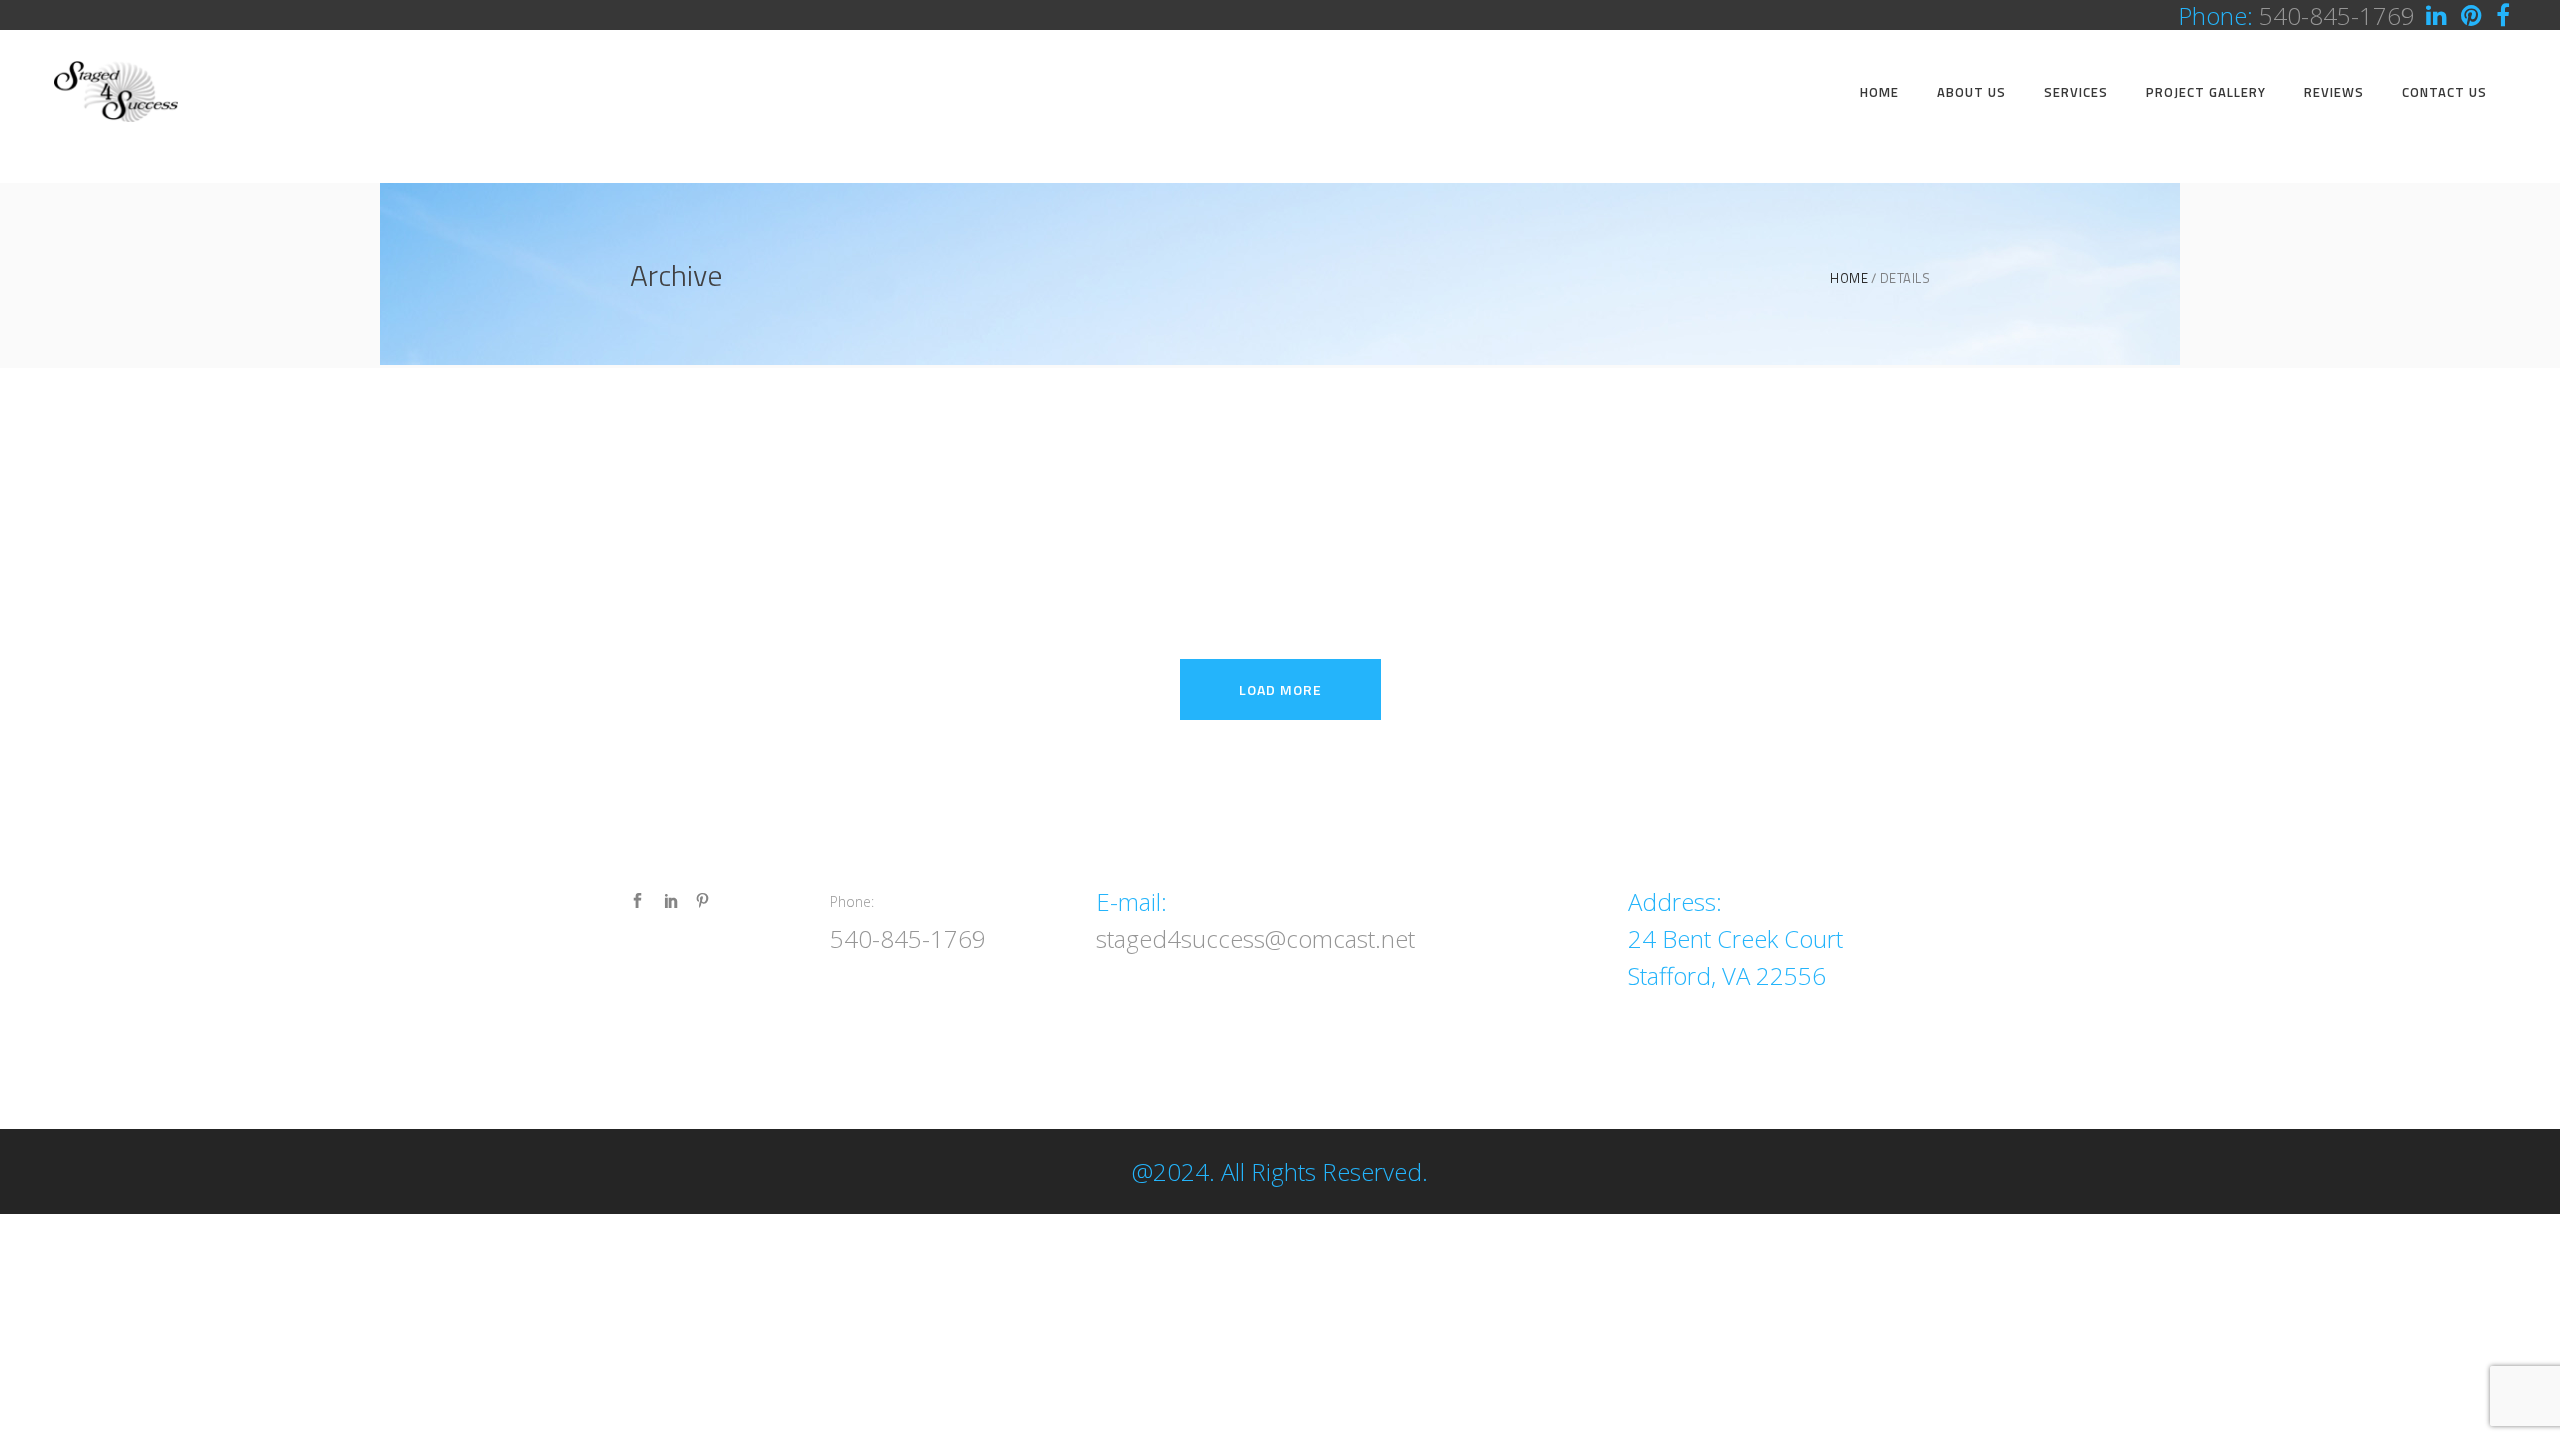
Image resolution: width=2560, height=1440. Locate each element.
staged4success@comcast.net (1255, 938)
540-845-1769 (908, 938)
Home (1849, 278)
